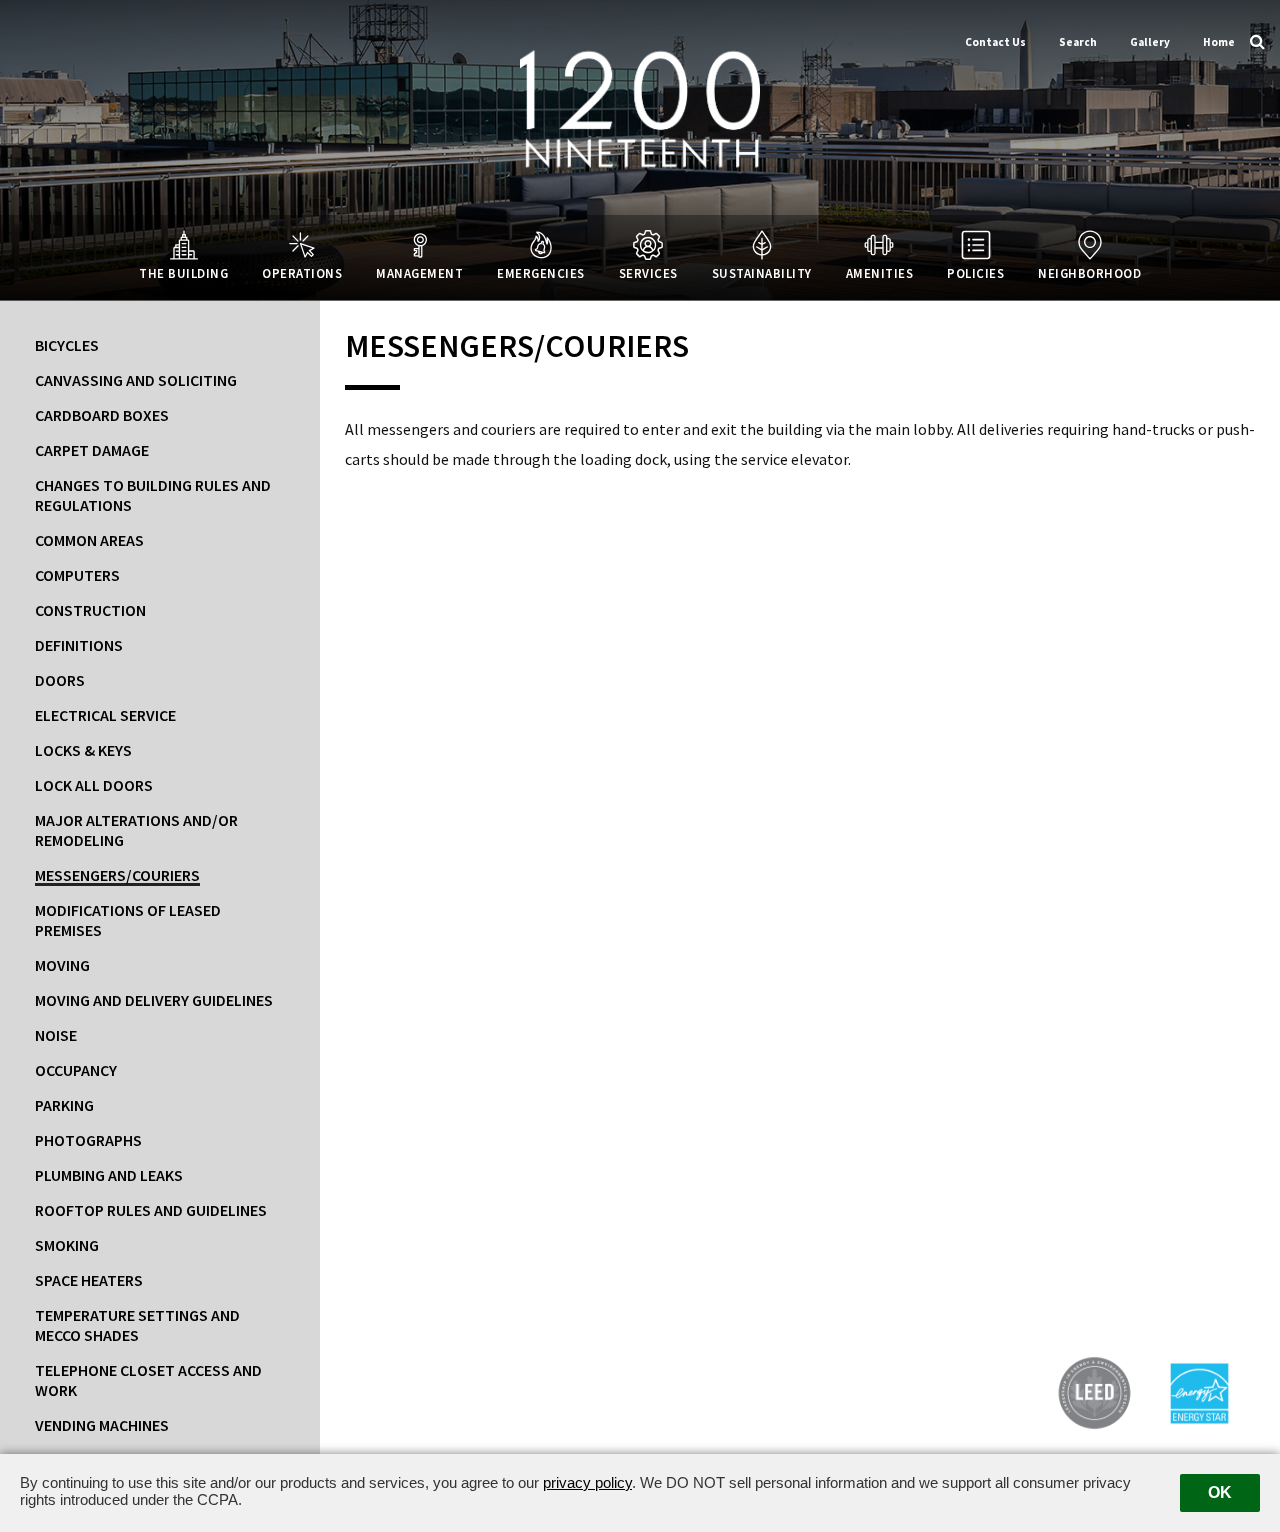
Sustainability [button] (762, 273)
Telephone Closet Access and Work (148, 1380)
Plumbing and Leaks (109, 1175)
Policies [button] (975, 273)
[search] (1257, 40)
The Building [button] (183, 273)
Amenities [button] (880, 273)
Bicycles (67, 345)
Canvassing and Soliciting (136, 380)
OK (1220, 1492)
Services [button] (648, 273)
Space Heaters (89, 1280)
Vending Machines (102, 1425)
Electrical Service (105, 715)
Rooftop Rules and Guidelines (151, 1210)
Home (1219, 42)
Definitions (79, 645)
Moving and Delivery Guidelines (154, 1000)
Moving (62, 965)
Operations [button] (302, 273)
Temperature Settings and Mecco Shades (137, 1325)
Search (1078, 42)
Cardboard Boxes (102, 415)
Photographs (88, 1140)
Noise (56, 1035)
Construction (90, 610)
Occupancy (76, 1070)
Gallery (1150, 42)
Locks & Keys (83, 750)
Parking (64, 1105)
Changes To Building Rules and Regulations (153, 495)
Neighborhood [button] (1089, 273)
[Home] (640, 107)
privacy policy (587, 1482)
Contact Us (995, 42)
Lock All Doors (94, 785)
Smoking (67, 1245)
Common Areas (89, 540)
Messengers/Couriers (117, 875)
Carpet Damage (92, 450)
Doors (60, 680)
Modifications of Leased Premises (128, 920)
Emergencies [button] (541, 273)
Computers (77, 575)
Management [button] (419, 273)
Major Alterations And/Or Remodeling (136, 830)
